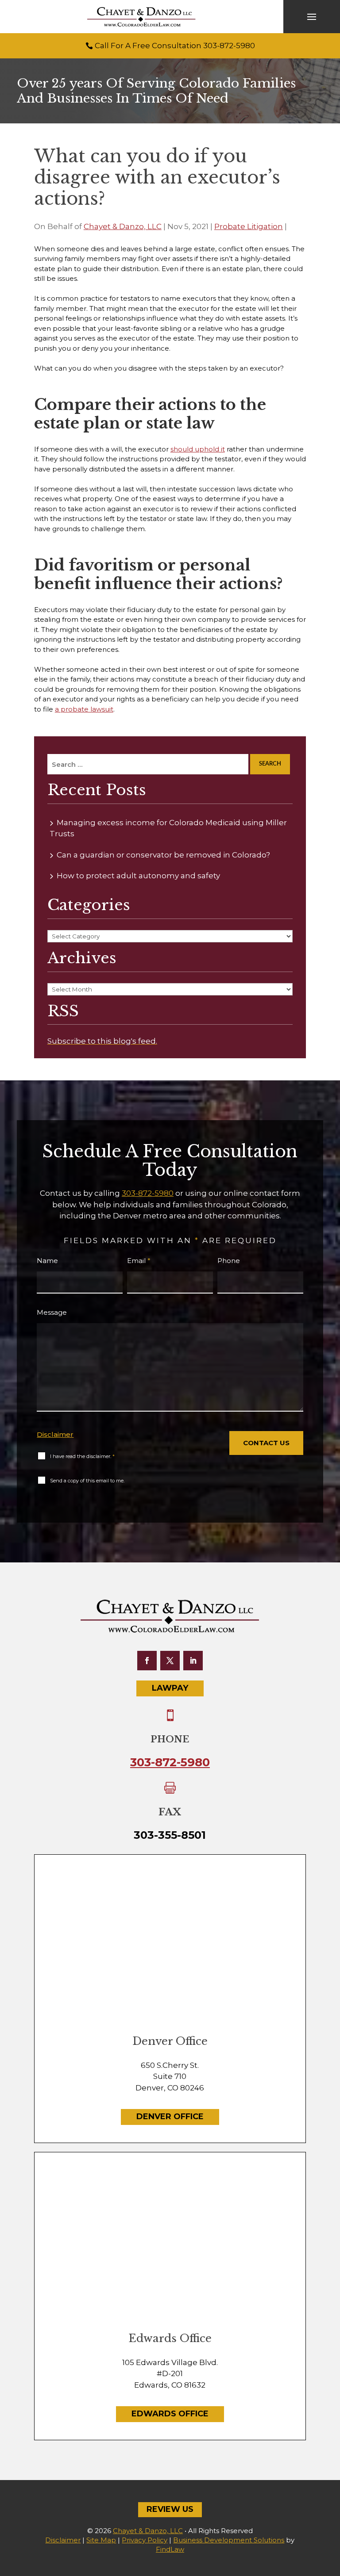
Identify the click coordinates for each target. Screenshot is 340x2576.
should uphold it (198, 449)
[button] (312, 17)
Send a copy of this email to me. (87, 1481)
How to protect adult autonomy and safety (138, 876)
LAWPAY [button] (170, 1688)
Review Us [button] (170, 2509)
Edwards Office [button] (170, 2414)
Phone (229, 1261)
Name (47, 1261)
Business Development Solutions (229, 2540)
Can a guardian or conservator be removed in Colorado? (163, 855)
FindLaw (170, 2549)
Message (52, 1312)
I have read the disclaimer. (82, 1456)
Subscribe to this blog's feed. (102, 1041)
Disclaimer (55, 1434)
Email (139, 1261)
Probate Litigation (249, 226)
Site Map (101, 2540)
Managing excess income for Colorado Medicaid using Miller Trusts (168, 828)
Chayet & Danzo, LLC (123, 226)
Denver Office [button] (170, 2117)
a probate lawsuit (84, 709)
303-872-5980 (229, 46)
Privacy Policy (145, 2540)
